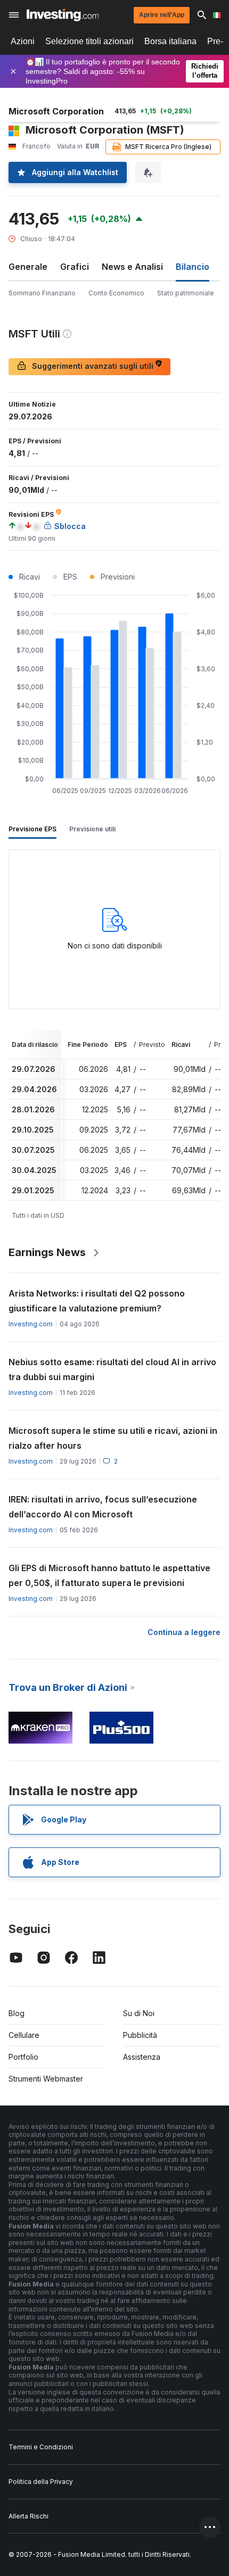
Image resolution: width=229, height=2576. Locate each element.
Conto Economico (116, 293)
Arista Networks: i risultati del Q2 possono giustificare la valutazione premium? (97, 1301)
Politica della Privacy (41, 2482)
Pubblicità (140, 2035)
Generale (28, 267)
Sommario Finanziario (42, 293)
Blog (17, 2013)
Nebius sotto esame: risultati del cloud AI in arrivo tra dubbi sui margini (112, 1369)
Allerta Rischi (28, 2516)
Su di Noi (139, 2013)
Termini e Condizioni (41, 2447)
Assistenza (142, 2057)
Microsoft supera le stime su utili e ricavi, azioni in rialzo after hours (113, 1438)
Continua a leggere (184, 1632)
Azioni (23, 41)
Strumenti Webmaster (46, 2079)
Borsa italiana (170, 41)
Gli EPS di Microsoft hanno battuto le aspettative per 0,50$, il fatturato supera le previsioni (109, 1575)
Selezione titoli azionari (89, 41)
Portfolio (23, 2057)
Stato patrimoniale (186, 293)
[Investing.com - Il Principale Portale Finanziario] (63, 15)
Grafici (75, 267)
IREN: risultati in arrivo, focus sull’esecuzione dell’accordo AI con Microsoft (103, 1507)
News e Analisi (132, 267)
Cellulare (24, 2035)
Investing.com (31, 1324)
